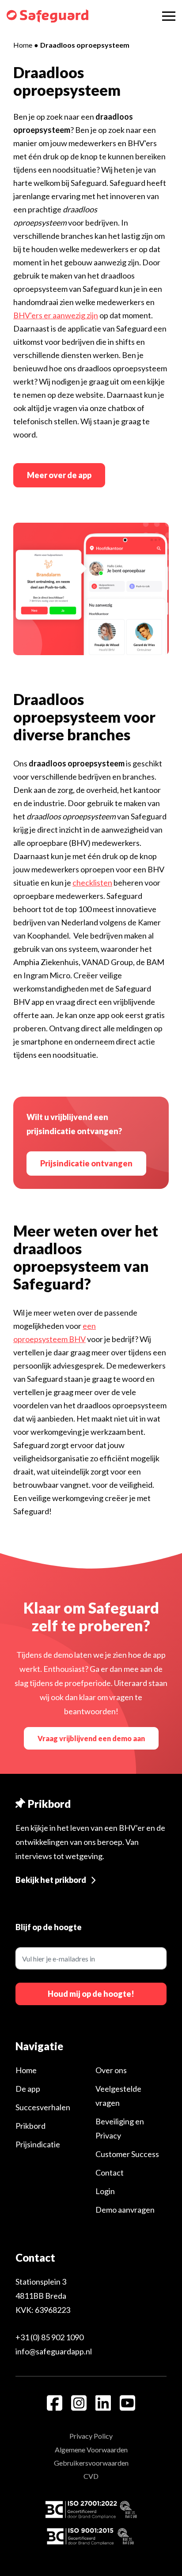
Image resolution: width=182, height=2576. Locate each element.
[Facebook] (55, 2403)
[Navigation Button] (169, 16)
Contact (110, 2172)
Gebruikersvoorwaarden (91, 2463)
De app (28, 2089)
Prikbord (30, 2126)
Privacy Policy (91, 2436)
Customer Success (127, 2154)
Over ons (111, 2070)
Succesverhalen (43, 2107)
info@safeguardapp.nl (54, 2351)
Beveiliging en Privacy (120, 2128)
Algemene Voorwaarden (91, 2450)
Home (23, 45)
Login (105, 2191)
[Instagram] (79, 2403)
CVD (91, 2476)
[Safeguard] (47, 16)
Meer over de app (59, 475)
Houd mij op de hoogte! (91, 1994)
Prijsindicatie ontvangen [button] (86, 1163)
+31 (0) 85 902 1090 (49, 2337)
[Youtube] (127, 2403)
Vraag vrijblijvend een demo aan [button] (91, 1738)
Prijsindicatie (38, 2144)
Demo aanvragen (125, 2210)
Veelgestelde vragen (118, 2096)
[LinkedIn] (103, 2403)
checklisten (92, 883)
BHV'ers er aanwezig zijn (56, 315)
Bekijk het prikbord (51, 1880)
